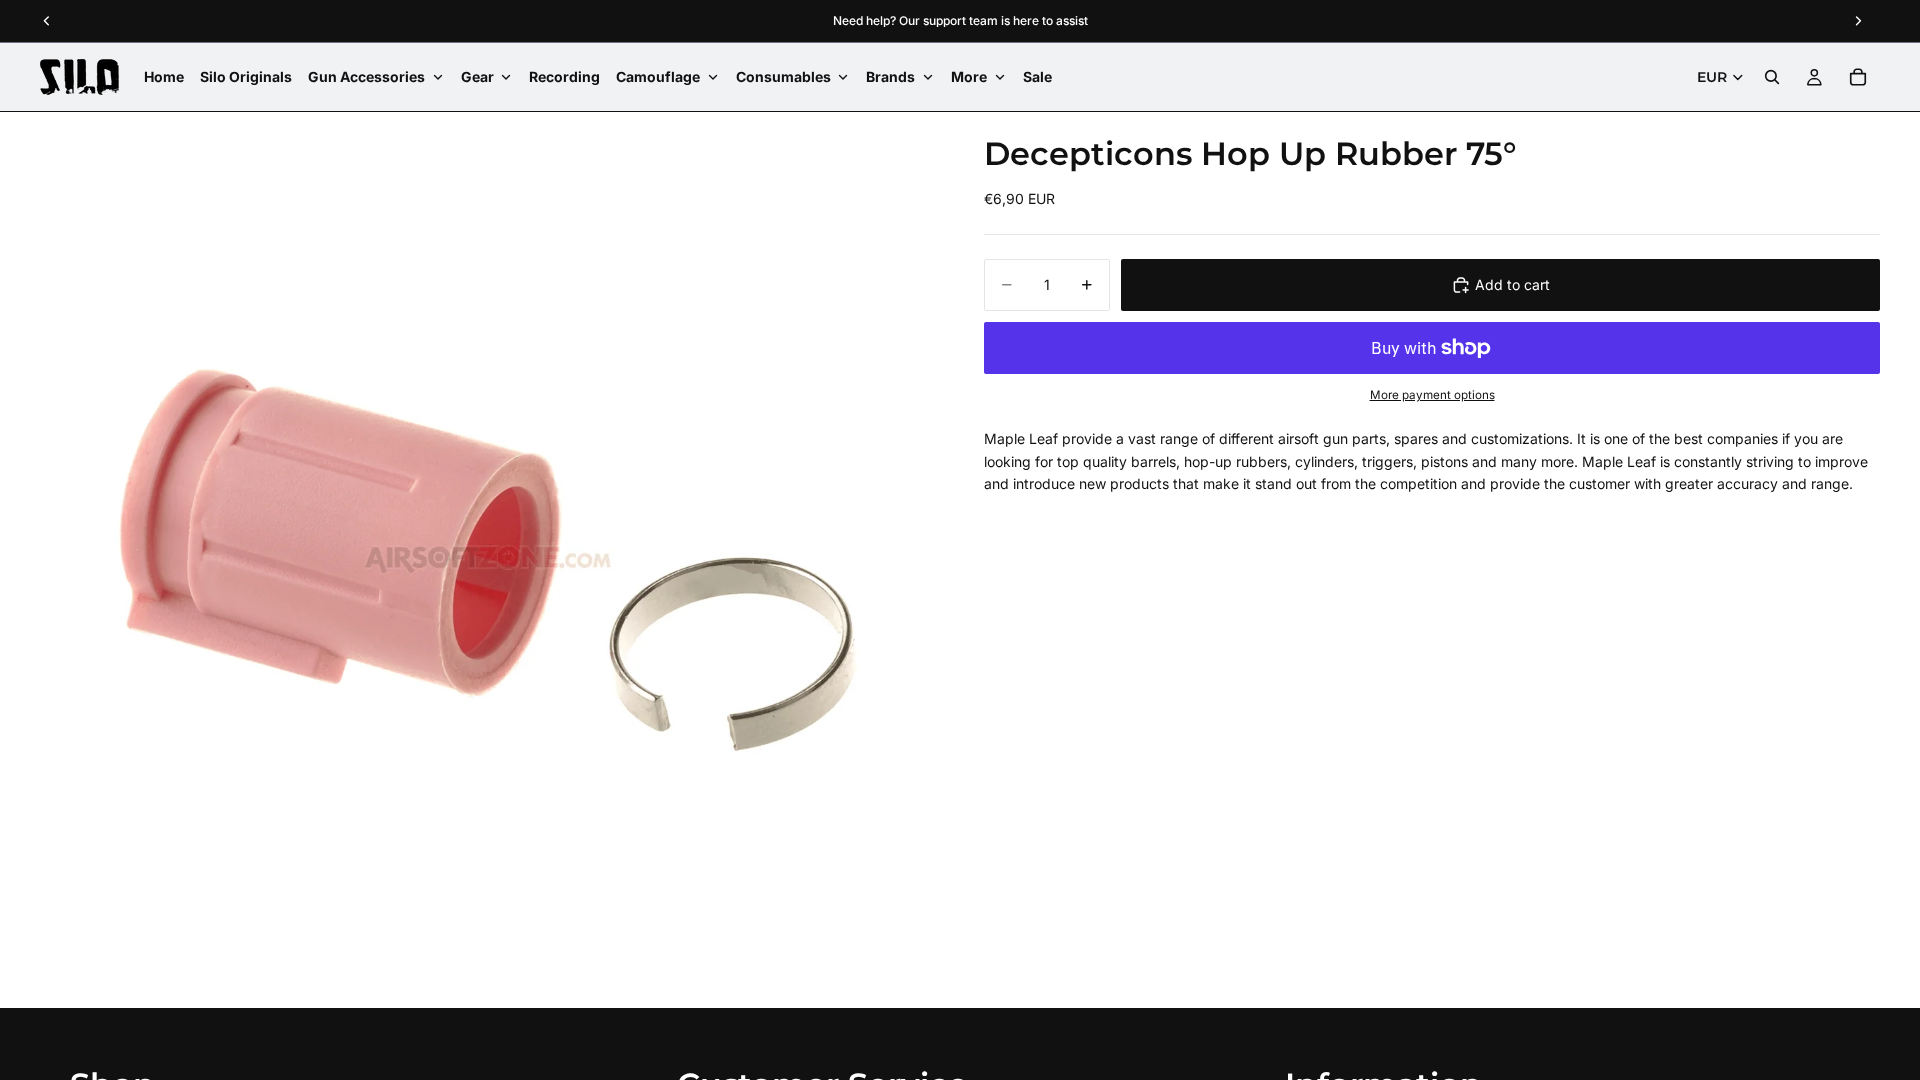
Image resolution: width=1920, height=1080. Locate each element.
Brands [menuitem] (890, 76)
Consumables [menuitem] (783, 76)
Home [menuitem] (164, 76)
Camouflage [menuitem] (658, 76)
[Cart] (1858, 77)
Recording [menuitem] (564, 76)
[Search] (1772, 77)
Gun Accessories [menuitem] (366, 76)
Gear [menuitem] (477, 76)
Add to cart (1512, 284)
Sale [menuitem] (1037, 76)
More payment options (1432, 395)
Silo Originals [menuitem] (246, 76)
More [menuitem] (969, 76)
